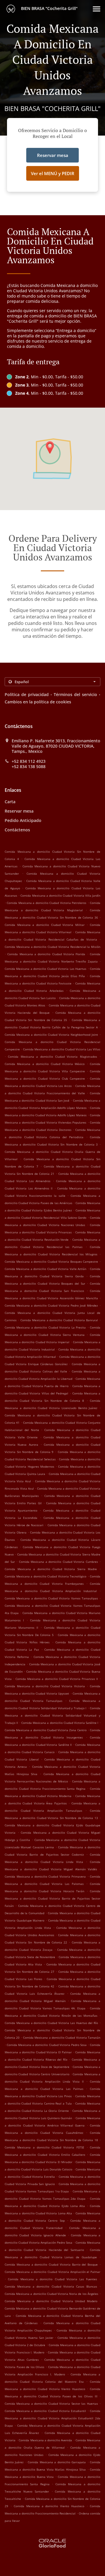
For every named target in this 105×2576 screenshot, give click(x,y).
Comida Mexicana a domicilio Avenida (45, 2440)
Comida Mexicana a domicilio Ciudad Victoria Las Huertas (45, 969)
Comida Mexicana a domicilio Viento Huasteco (49, 2506)
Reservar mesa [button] (53, 155)
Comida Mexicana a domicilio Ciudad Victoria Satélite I (60, 1723)
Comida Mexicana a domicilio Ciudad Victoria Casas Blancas (51, 2286)
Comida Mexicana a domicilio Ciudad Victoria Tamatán (62, 2037)
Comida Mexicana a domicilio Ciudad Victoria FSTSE (44, 2147)
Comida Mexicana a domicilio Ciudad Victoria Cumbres (58, 1562)
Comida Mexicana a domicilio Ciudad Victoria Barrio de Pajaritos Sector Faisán (52, 1898)
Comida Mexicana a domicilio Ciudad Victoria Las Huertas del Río (51, 2023)
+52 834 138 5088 (29, 767)
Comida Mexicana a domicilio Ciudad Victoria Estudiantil (45, 2411)
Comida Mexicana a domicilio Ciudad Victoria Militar (45, 925)
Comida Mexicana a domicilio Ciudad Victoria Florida (46, 954)
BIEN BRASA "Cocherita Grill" (49, 8)
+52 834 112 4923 (29, 761)
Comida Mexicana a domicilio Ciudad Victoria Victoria (45, 1686)
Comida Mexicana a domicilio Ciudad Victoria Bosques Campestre (51, 1261)
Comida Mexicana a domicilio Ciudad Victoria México (45, 1064)
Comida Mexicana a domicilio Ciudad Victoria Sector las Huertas (51, 2404)
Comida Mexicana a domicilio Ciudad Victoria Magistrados (52, 1057)
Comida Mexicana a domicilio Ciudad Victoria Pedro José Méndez (51, 1305)
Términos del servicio (75, 694)
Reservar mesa (19, 811)
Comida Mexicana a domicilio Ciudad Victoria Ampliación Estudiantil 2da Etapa (52, 2418)
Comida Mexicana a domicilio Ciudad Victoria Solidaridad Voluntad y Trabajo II (52, 1715)
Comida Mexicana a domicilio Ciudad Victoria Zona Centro (46, 1730)
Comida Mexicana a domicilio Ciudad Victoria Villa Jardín (60, 895)
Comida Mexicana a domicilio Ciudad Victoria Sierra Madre (51, 1569)
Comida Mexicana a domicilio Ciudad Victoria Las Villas (62, 1049)
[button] (97, 9)
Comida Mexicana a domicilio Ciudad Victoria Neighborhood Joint (51, 1035)
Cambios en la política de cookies (38, 702)
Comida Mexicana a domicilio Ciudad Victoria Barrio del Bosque (51, 2264)
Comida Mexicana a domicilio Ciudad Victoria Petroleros (47, 903)
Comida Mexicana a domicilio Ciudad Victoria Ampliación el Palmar (52, 2272)
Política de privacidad (27, 694)
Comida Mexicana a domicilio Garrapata (57, 2462)
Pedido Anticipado (23, 820)
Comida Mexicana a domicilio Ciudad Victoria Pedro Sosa (47, 2045)
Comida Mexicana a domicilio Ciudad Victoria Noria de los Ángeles (51, 2294)
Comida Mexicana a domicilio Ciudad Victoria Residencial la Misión (52, 947)
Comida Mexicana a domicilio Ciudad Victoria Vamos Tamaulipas (51, 1598)
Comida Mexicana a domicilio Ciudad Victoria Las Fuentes (52, 2279)
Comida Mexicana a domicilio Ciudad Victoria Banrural (59, 1320)
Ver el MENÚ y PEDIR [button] (53, 173)
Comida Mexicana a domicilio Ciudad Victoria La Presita (45, 1327)
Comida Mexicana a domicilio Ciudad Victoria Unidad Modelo (51, 2301)
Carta (10, 802)
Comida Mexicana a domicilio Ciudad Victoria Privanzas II (57, 1679)
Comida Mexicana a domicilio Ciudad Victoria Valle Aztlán (45, 1269)
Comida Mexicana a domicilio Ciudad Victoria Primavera (45, 1876)
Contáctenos (17, 830)
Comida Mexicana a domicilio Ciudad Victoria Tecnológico (45, 1576)
